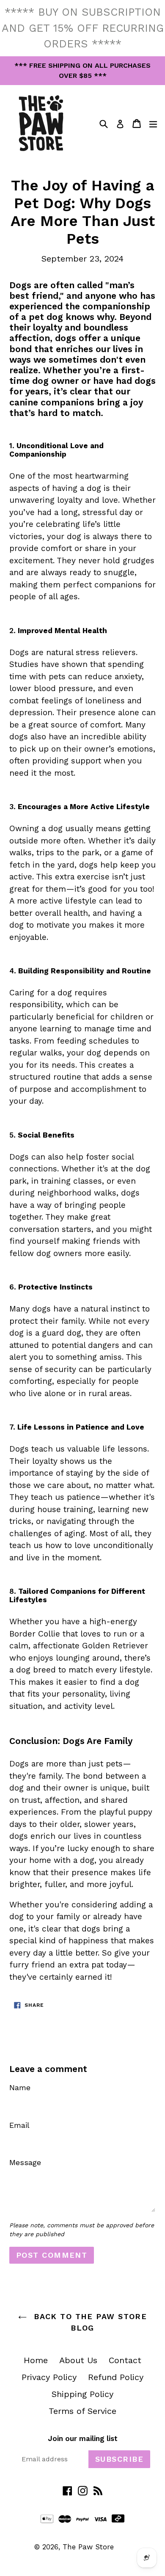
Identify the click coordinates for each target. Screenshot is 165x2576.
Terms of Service (82, 2411)
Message (25, 2162)
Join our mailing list (83, 2438)
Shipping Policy (82, 2394)
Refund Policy (116, 2377)
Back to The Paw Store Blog (89, 2322)
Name (20, 2087)
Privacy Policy (49, 2377)
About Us (78, 2360)
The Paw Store (88, 2547)
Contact (125, 2360)
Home (36, 2360)
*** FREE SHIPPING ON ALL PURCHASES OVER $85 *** (82, 70)
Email (19, 2125)
